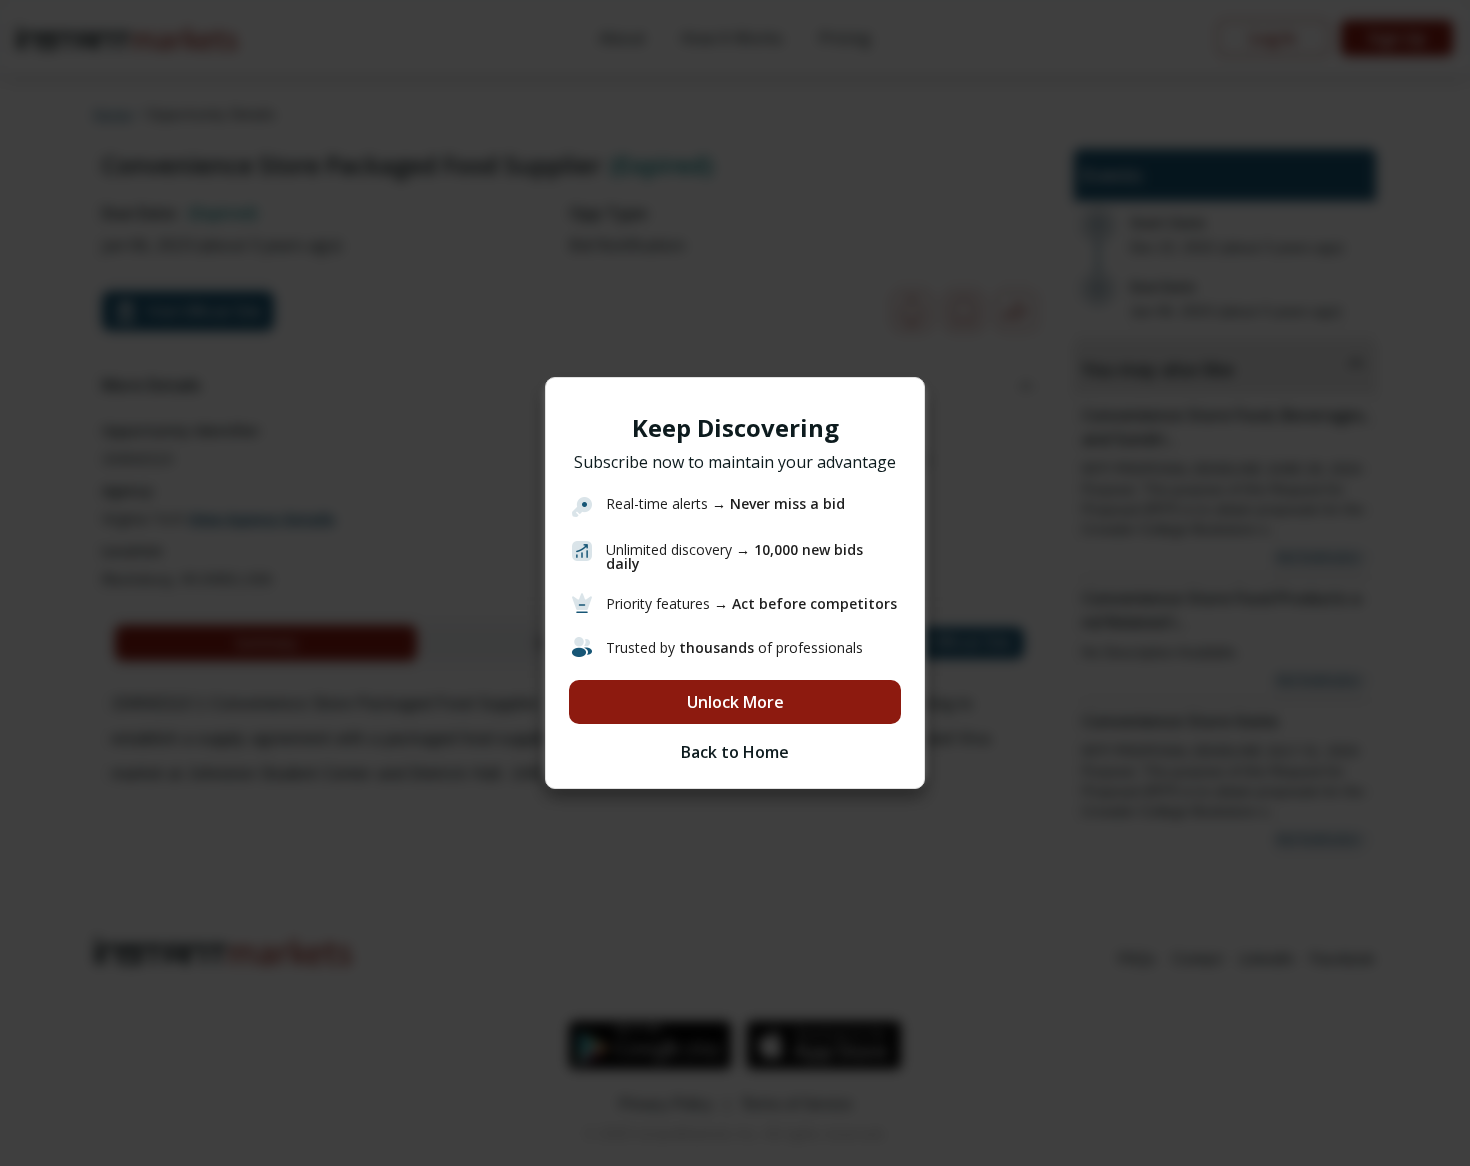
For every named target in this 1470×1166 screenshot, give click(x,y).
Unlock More (735, 702)
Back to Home (735, 752)
